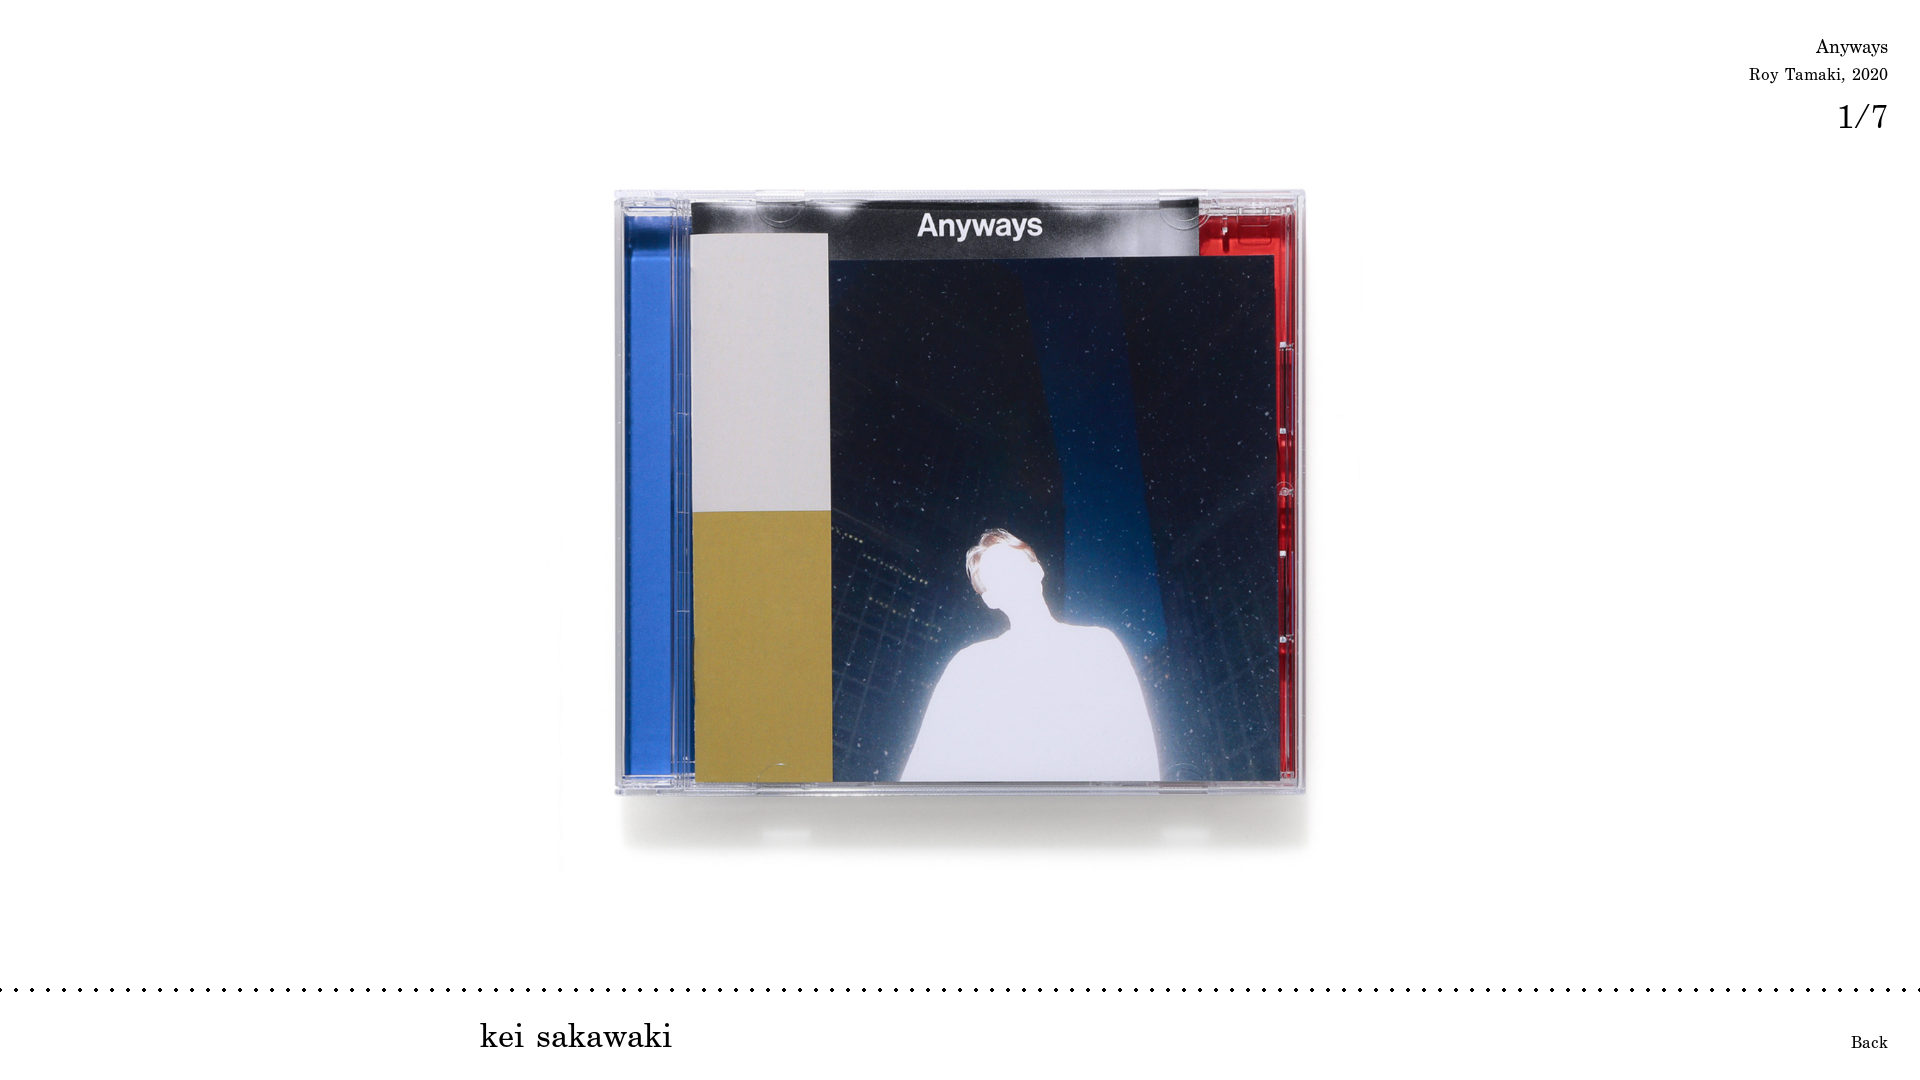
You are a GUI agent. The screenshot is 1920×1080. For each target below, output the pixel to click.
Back (1869, 1042)
